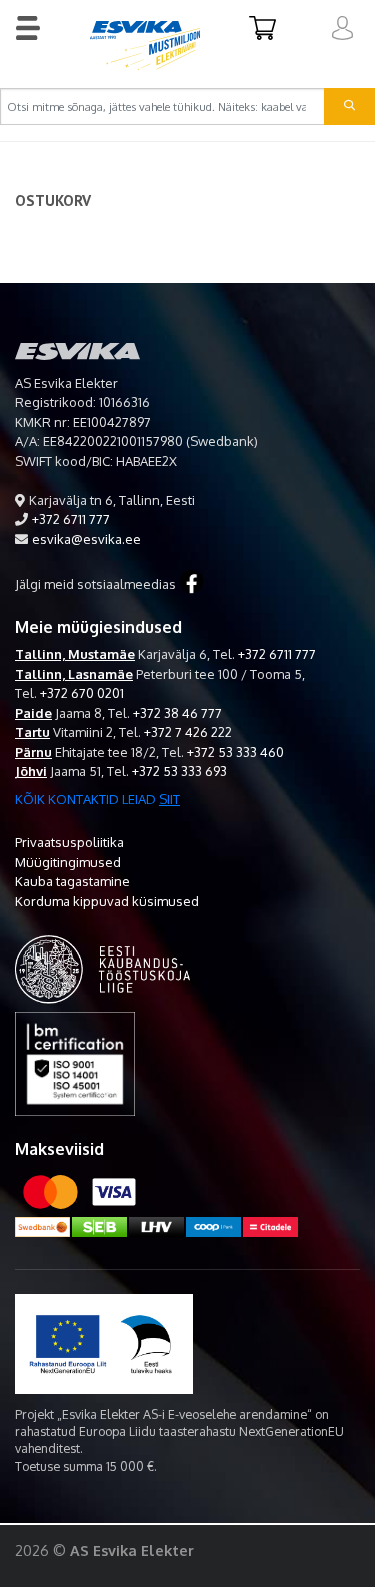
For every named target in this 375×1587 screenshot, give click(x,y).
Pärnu (33, 752)
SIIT (169, 799)
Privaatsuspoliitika (69, 842)
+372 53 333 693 (179, 771)
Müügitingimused (68, 862)
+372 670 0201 (82, 693)
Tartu (32, 732)
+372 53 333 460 (235, 752)
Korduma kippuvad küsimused (107, 901)
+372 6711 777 (71, 519)
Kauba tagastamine (72, 881)
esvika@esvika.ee (86, 539)
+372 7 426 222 (188, 732)
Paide (33, 713)
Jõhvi (31, 771)
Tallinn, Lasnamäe (74, 674)
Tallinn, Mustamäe (75, 654)
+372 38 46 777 (177, 713)
